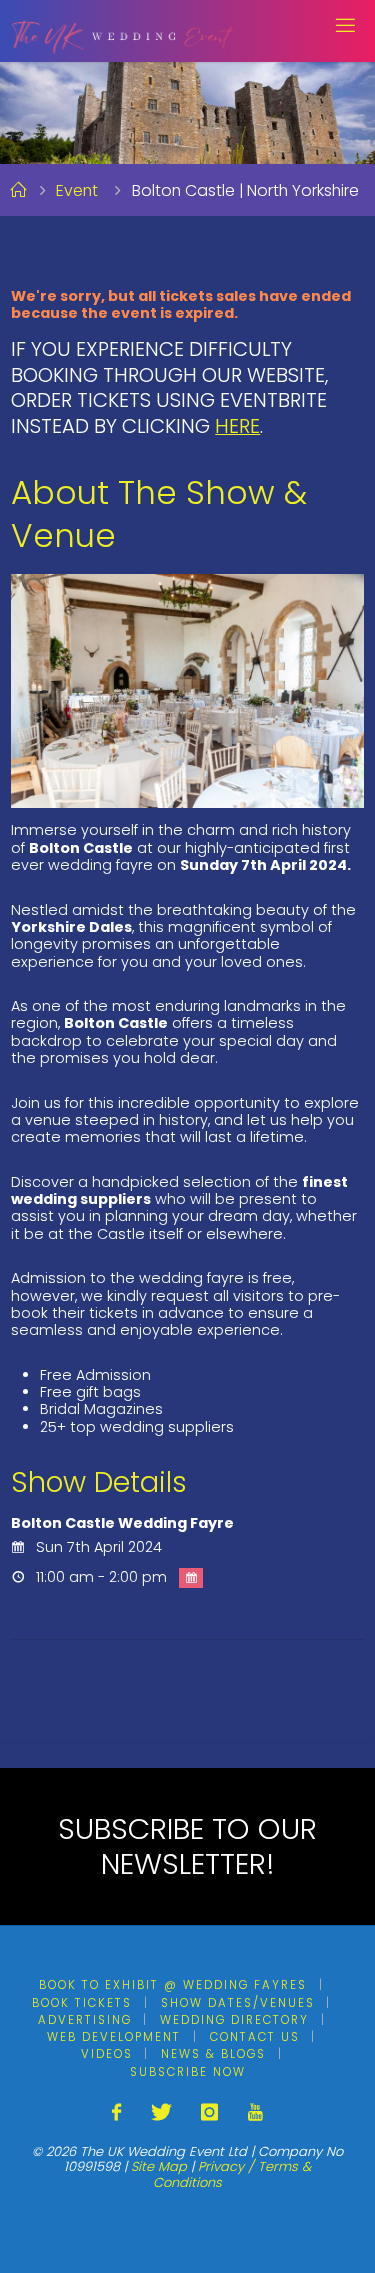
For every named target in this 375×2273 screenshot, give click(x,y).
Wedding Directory (234, 2020)
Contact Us (255, 2037)
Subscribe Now (188, 2072)
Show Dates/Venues (238, 2003)
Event (77, 190)
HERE (237, 426)
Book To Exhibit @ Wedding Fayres (173, 1985)
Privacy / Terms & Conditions (232, 2174)
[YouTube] (254, 2112)
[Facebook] (116, 2112)
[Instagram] (209, 2112)
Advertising (85, 2020)
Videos (107, 2054)
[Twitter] (161, 2112)
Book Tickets (82, 2003)
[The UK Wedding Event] (123, 30)
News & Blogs (213, 2054)
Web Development (114, 2037)
